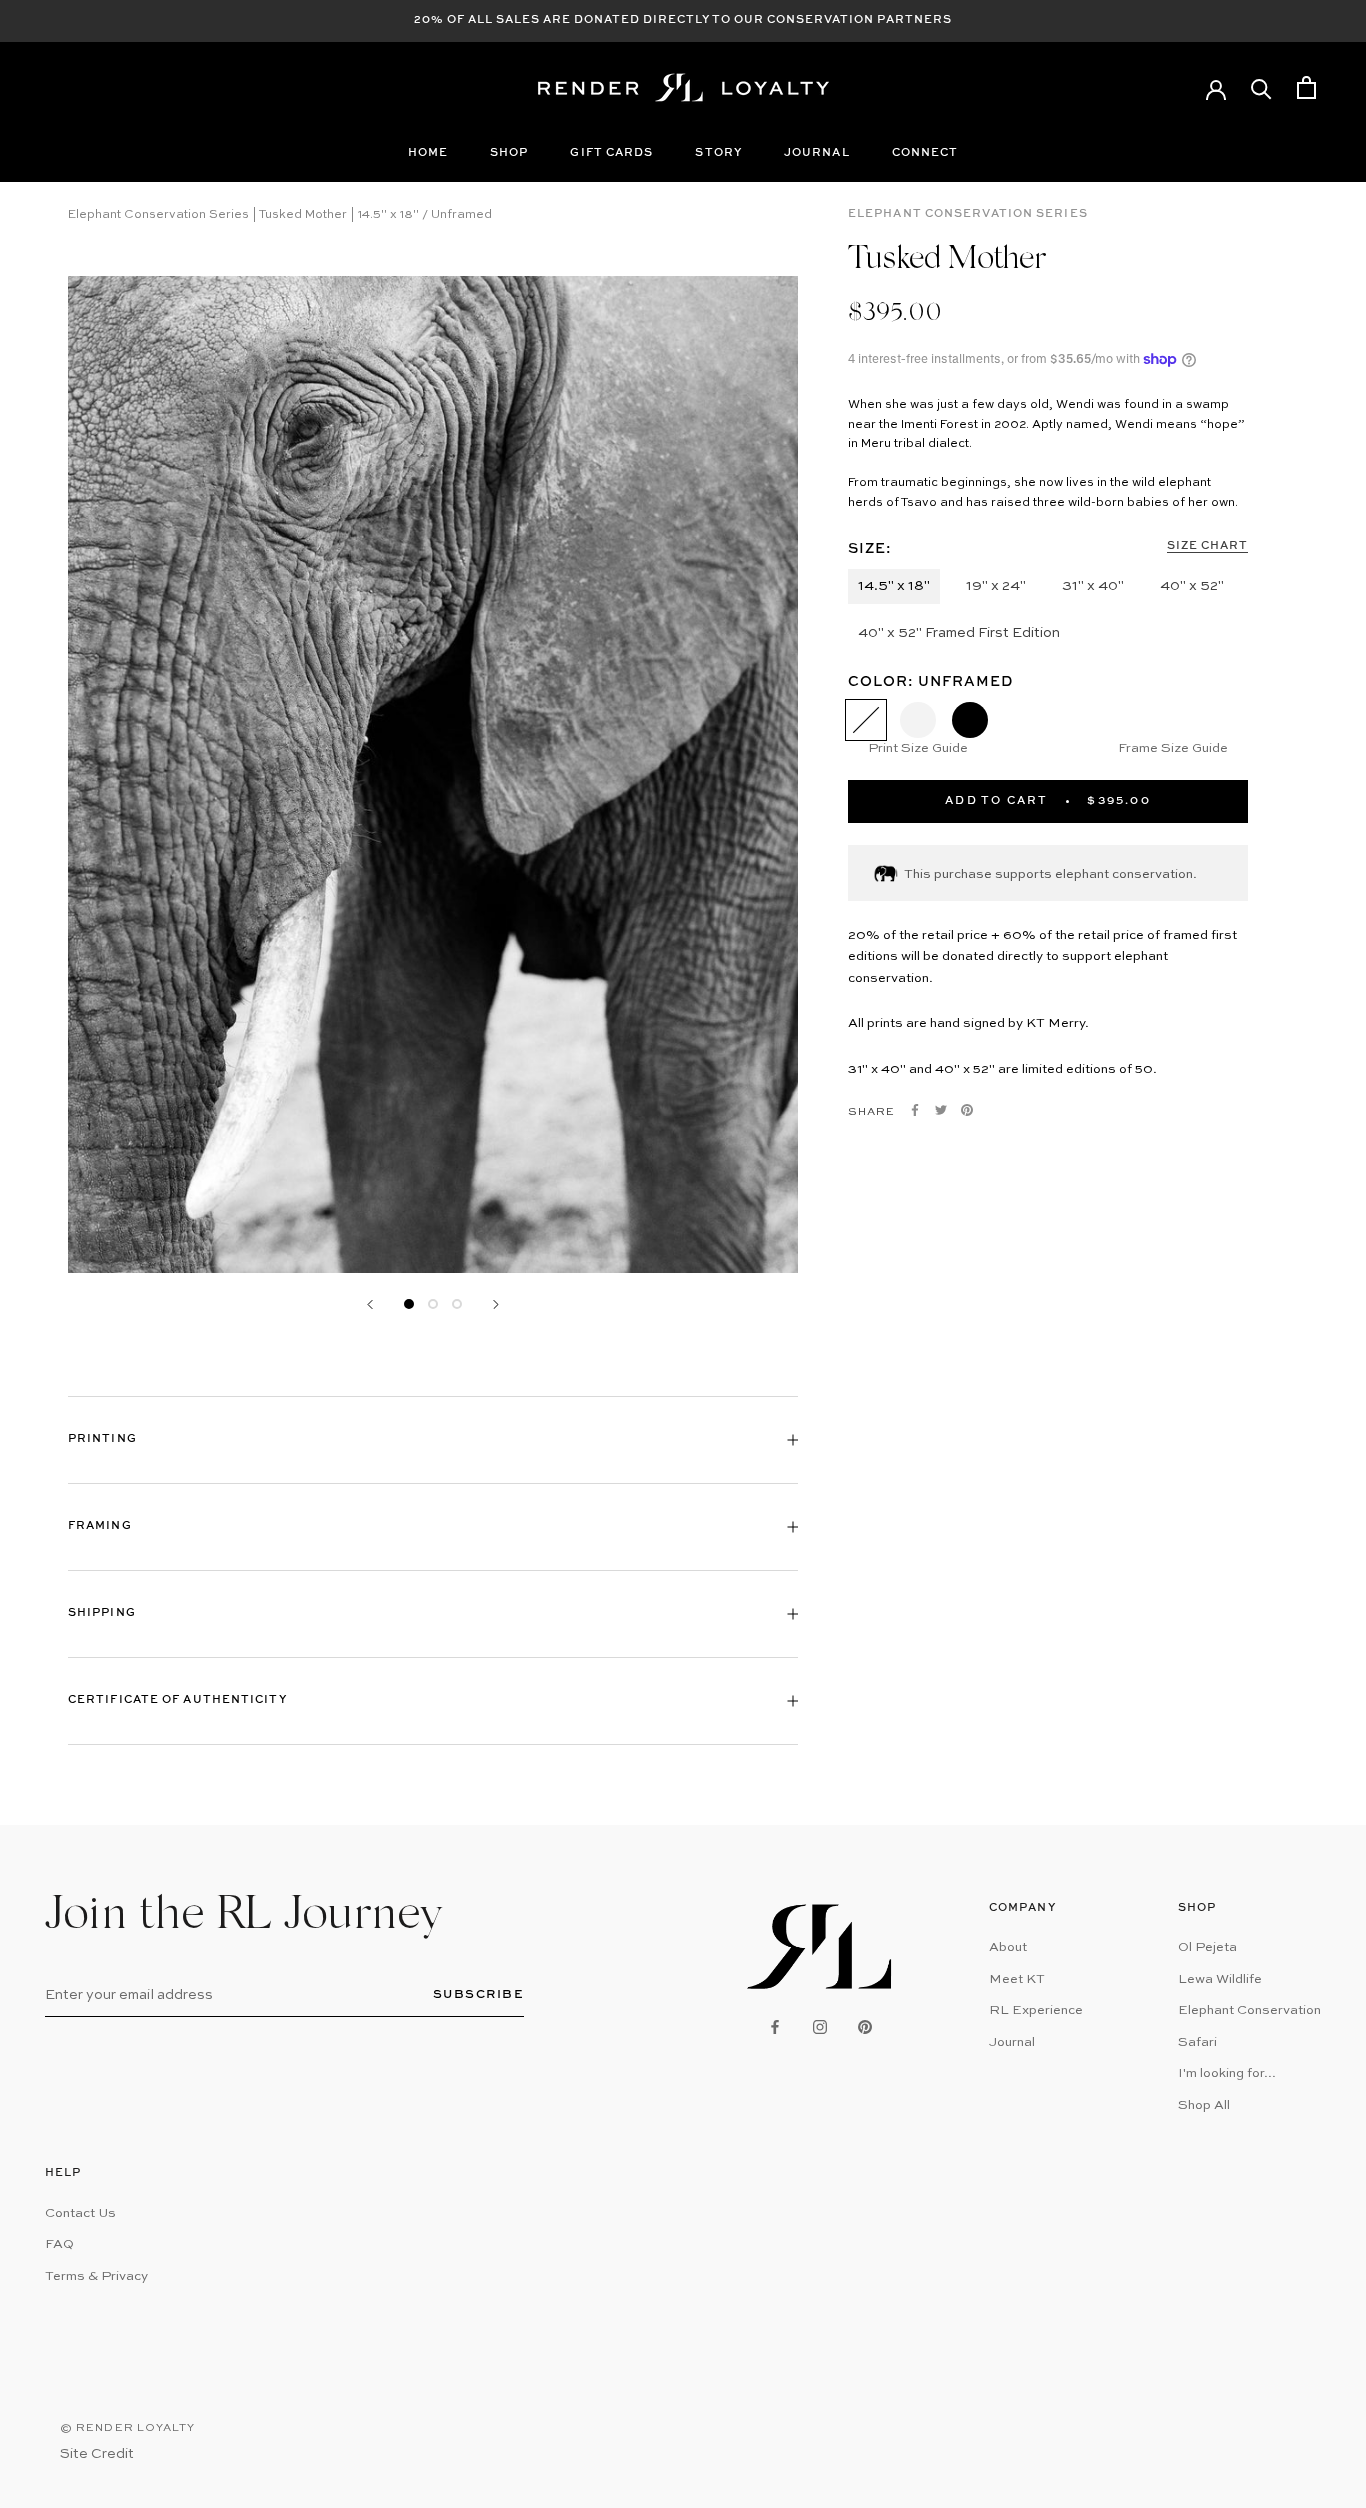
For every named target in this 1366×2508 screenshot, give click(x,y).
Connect (925, 153)
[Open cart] (1306, 87)
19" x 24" (996, 586)
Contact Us (80, 2213)
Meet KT (1017, 1979)
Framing (100, 1526)
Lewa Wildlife (1220, 1979)
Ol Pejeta (1207, 1947)
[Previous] (370, 1304)
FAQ (59, 2244)
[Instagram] (820, 2026)
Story (718, 153)
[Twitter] (941, 1110)
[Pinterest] (967, 1110)
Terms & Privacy (96, 2276)
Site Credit (97, 2454)
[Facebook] (915, 1110)
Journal (817, 153)
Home (428, 153)
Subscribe (479, 1995)
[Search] (1261, 87)
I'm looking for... (1227, 2073)
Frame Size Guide (1173, 748)
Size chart (1207, 546)
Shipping (102, 1613)
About (1008, 1947)
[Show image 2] (433, 1304)
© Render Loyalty (128, 2428)
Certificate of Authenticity (177, 1700)
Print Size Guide (918, 748)
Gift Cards (611, 153)
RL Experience (1036, 2010)
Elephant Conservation (1249, 2010)
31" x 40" (1093, 586)
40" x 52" (1192, 586)
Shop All (1204, 2105)
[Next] (496, 1304)
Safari (1197, 2042)
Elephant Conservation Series (968, 214)
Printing (102, 1439)
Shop (509, 153)
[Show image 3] (457, 1304)
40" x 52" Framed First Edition (959, 633)
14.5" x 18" (894, 586)
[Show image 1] (409, 1304)
